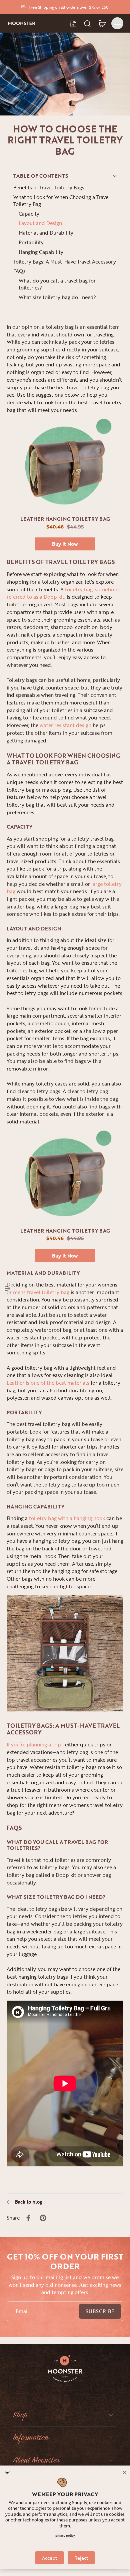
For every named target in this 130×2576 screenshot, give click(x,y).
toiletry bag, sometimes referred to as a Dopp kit (64, 593)
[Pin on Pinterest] (43, 2218)
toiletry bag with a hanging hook (67, 1518)
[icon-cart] (102, 23)
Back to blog (28, 2202)
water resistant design (65, 725)
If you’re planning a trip (34, 1745)
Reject (81, 2558)
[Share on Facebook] (28, 2218)
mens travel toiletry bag (41, 1292)
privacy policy (65, 2536)
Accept (49, 2558)
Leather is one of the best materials (48, 1383)
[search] (87, 23)
